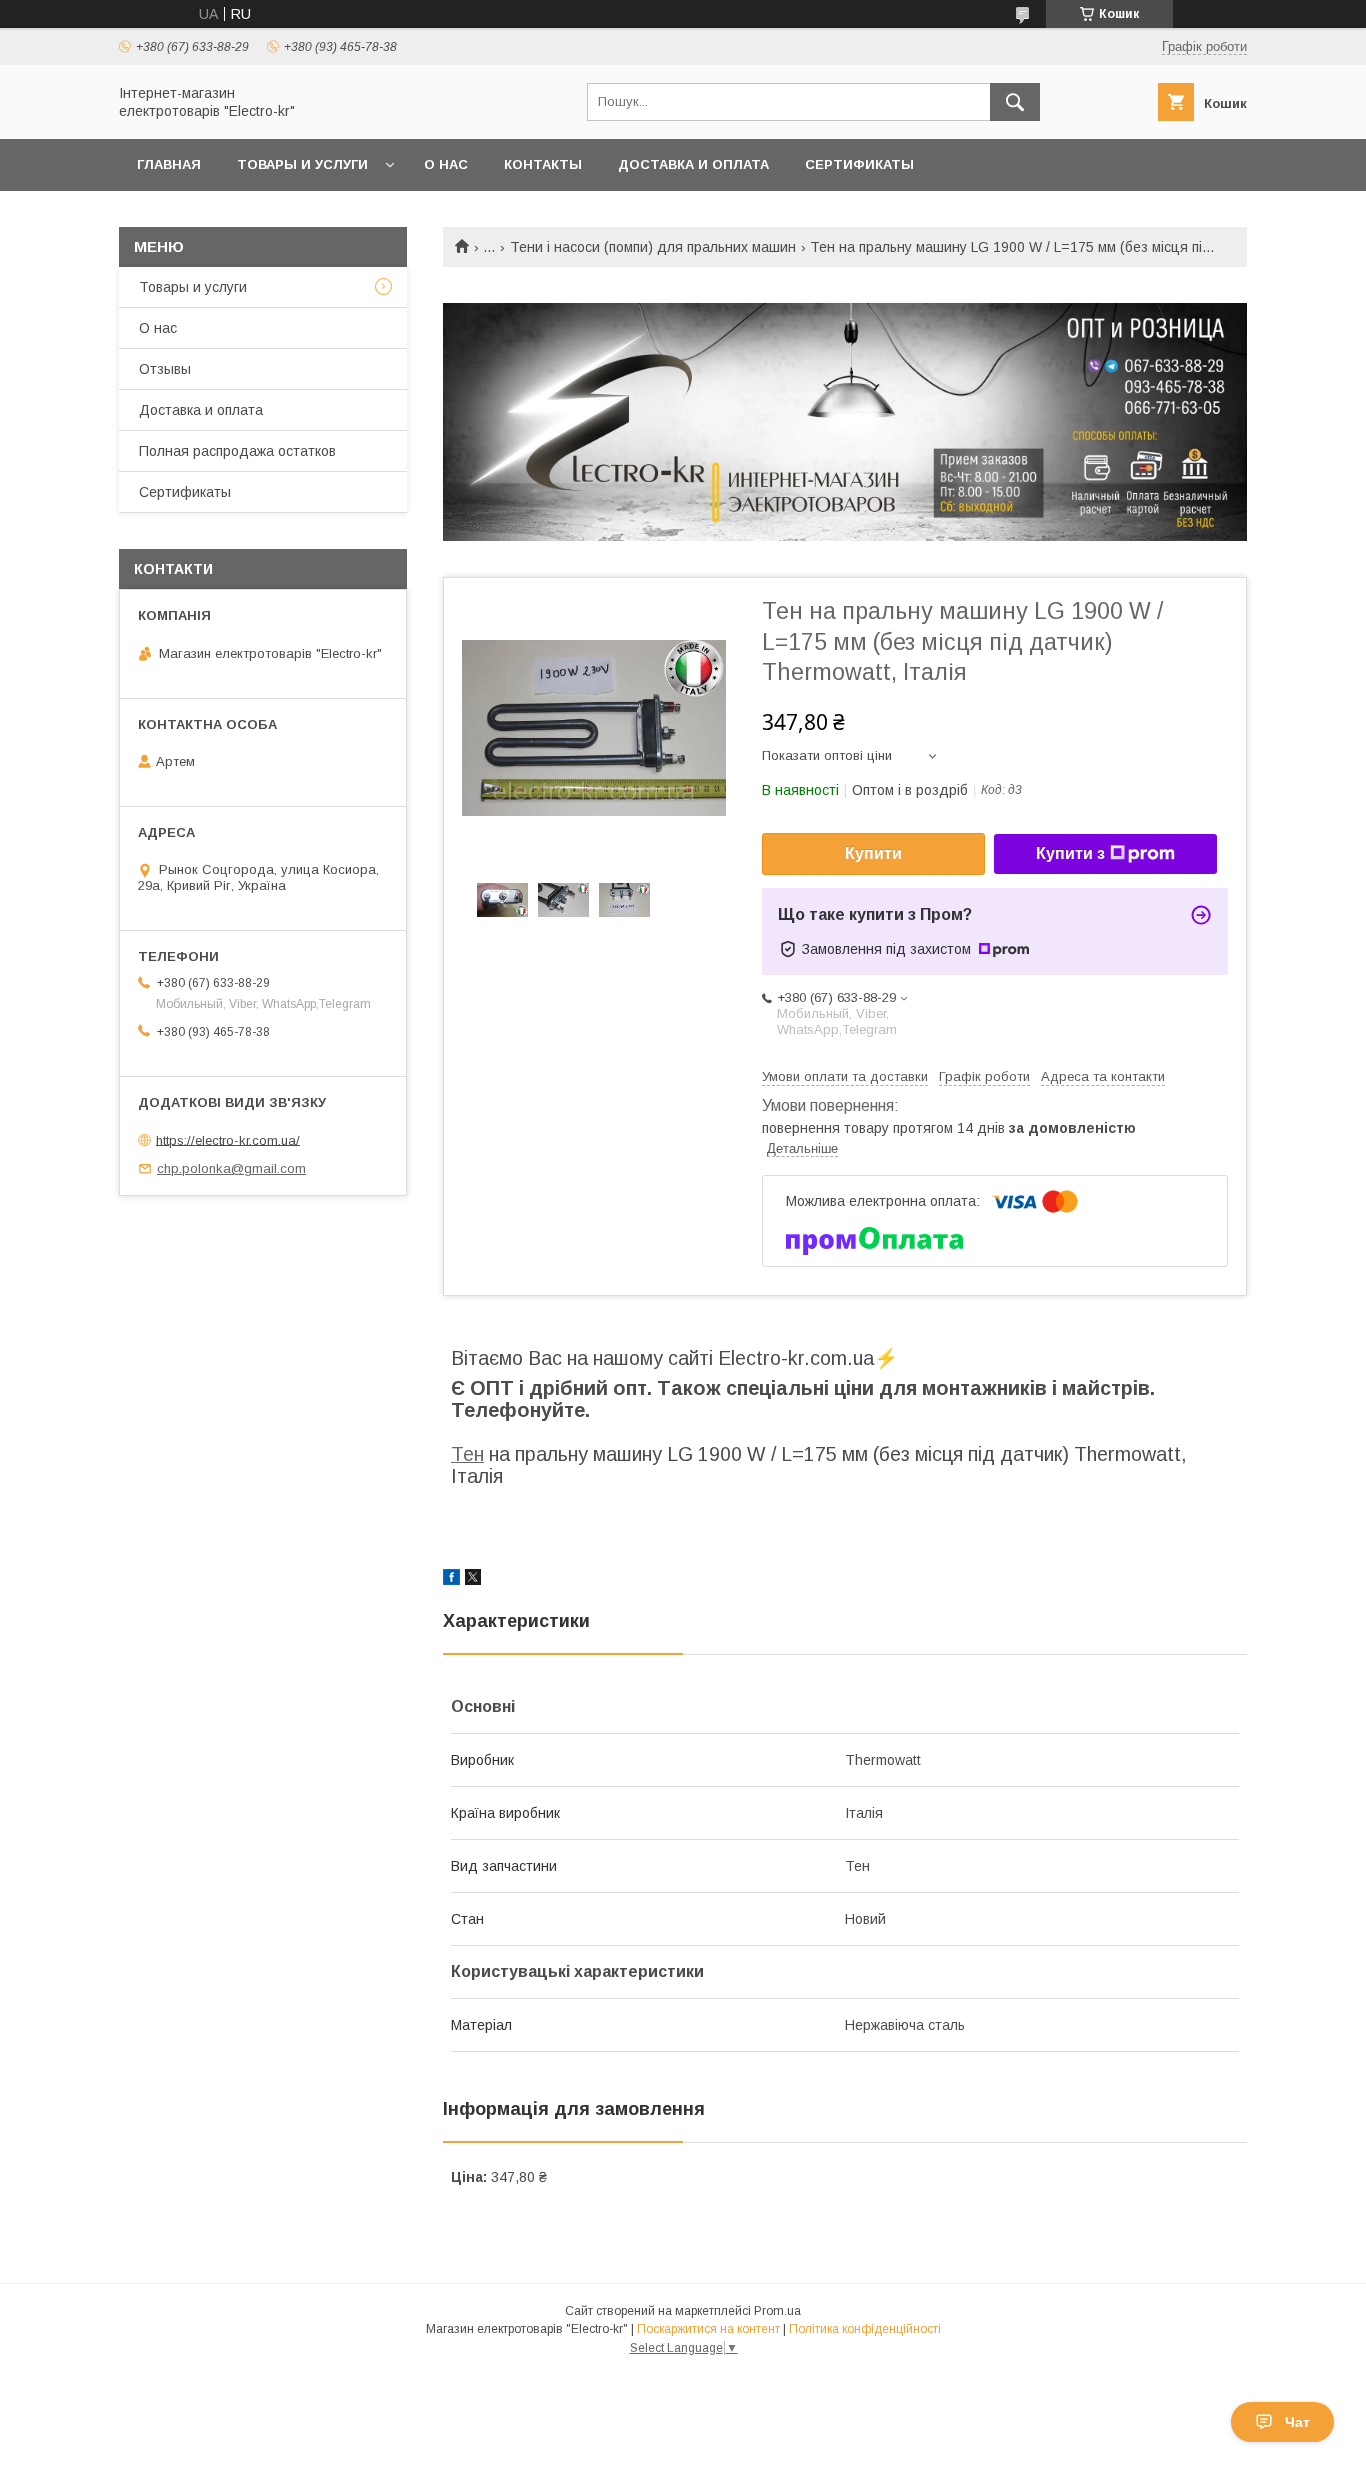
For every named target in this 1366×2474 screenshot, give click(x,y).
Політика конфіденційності (865, 2329)
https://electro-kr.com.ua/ (228, 1139)
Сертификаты (859, 164)
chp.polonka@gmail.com (231, 1168)
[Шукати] (1015, 102)
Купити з (1070, 853)
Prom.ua (777, 2311)
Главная (169, 164)
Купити (873, 853)
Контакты (543, 164)
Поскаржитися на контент (708, 2329)
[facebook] (451, 1580)
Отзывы (165, 369)
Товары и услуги (302, 164)
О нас (446, 164)
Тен (467, 1454)
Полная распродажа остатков (237, 451)
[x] (473, 1580)
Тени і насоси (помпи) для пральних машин (653, 247)
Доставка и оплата (693, 164)
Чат (1297, 2422)
